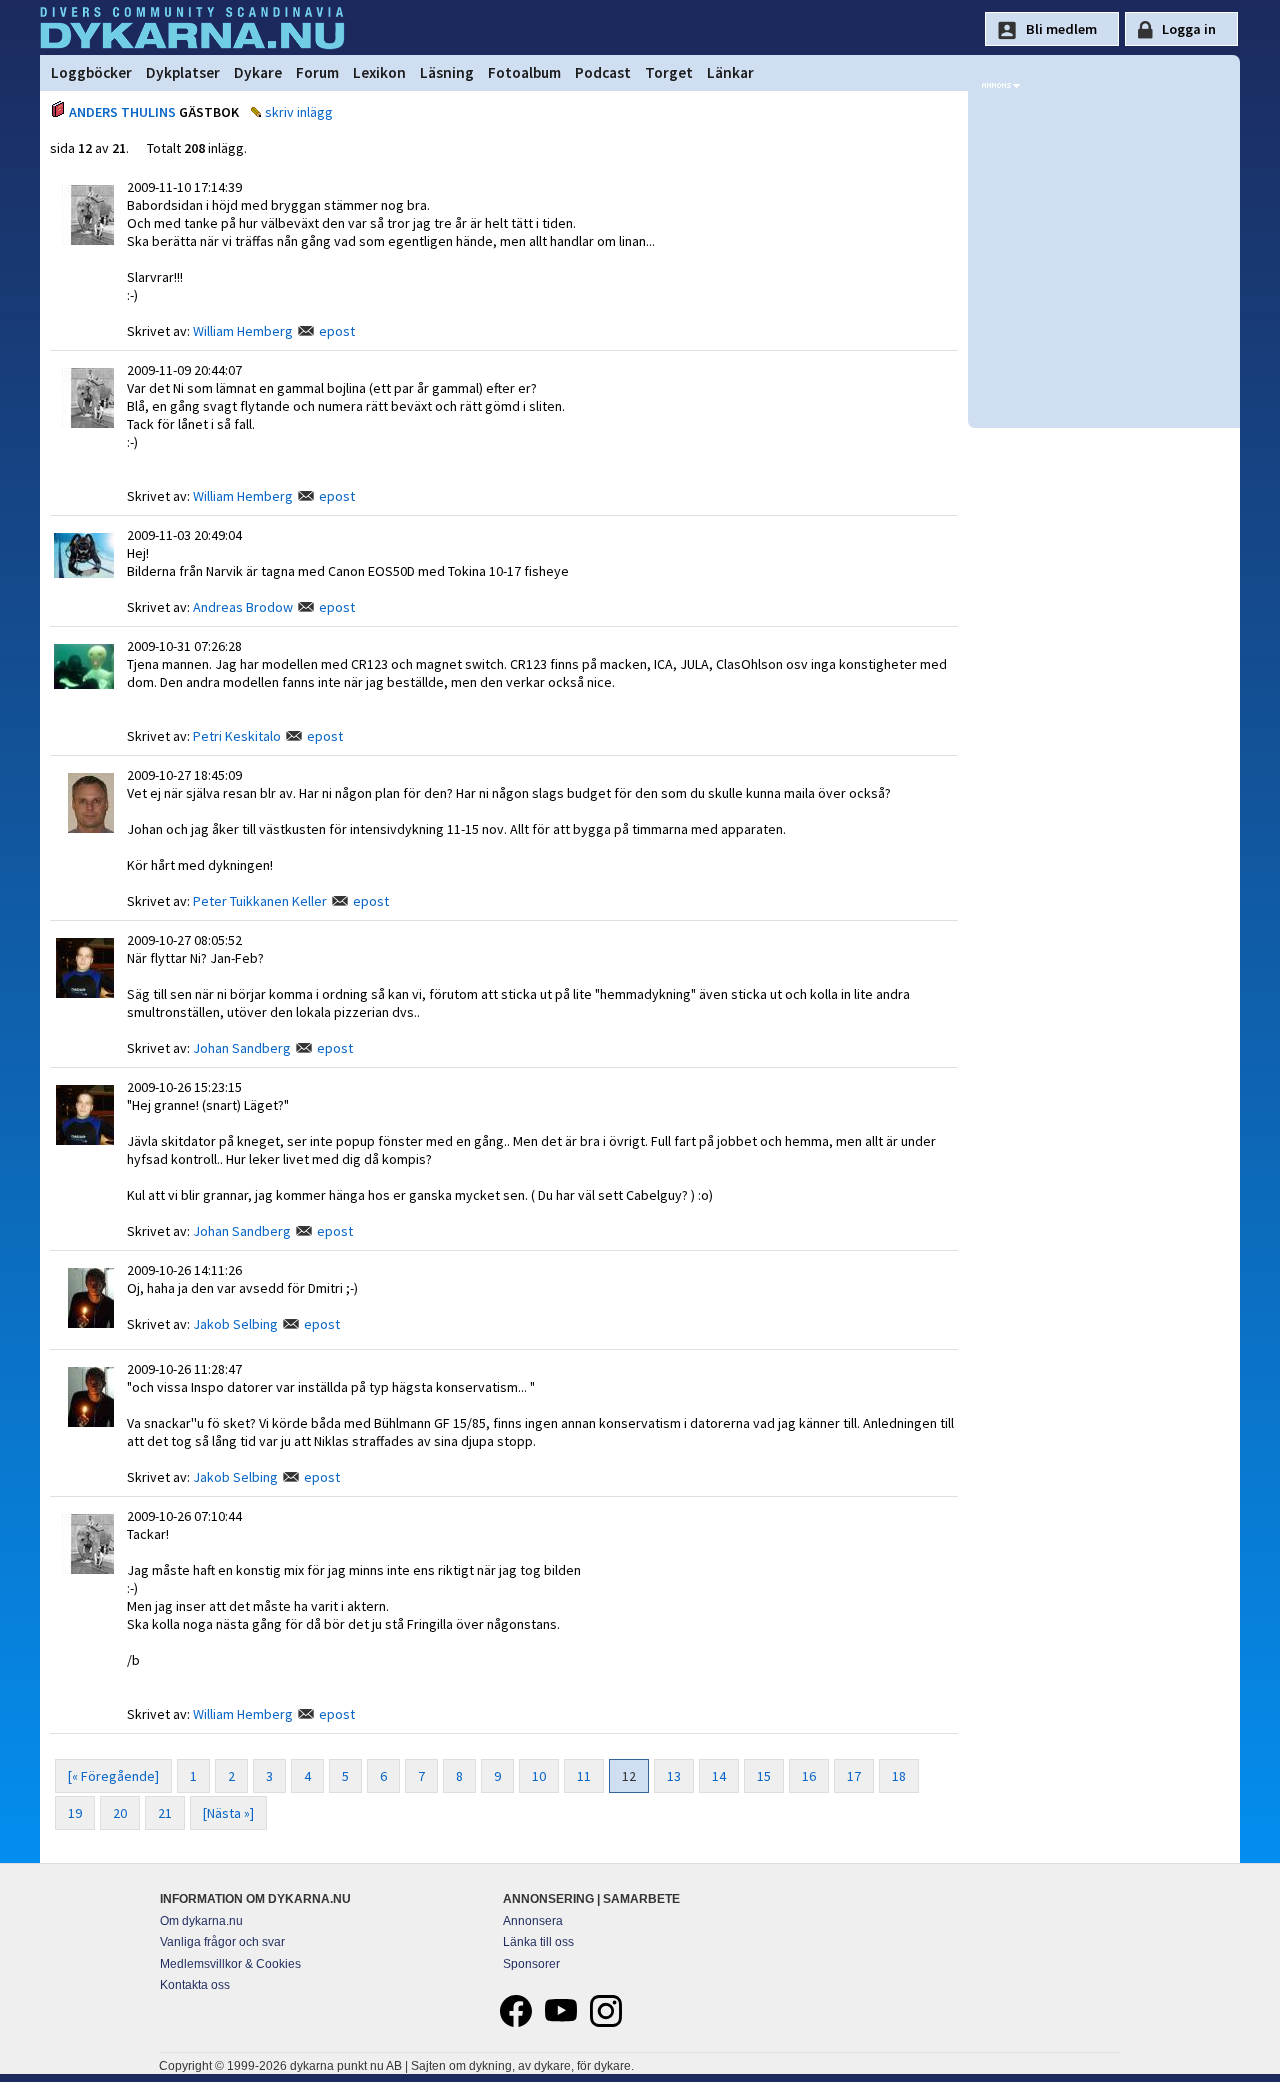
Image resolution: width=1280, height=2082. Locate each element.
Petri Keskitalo (237, 736)
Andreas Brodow (243, 607)
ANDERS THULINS (122, 112)
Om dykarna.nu (201, 1921)
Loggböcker (91, 72)
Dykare (258, 72)
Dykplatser (183, 72)
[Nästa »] (228, 1813)
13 (674, 1776)
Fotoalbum (524, 72)
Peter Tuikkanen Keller (260, 901)
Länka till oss (538, 1942)
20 (120, 1813)
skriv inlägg (299, 112)
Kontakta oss (195, 1985)
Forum (317, 72)
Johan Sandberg (242, 1048)
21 (165, 1813)
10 (539, 1776)
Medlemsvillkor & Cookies (230, 1964)
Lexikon (379, 72)
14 (719, 1776)
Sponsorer (531, 1964)
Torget (669, 72)
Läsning (447, 72)
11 (584, 1776)
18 (899, 1776)
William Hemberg (243, 331)
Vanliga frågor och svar (222, 1942)
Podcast (603, 72)
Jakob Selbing (235, 1324)
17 (854, 1776)
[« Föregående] (113, 1776)
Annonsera (533, 1921)
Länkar (730, 72)
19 (75, 1813)
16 (809, 1776)
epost (337, 331)
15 (764, 1776)
